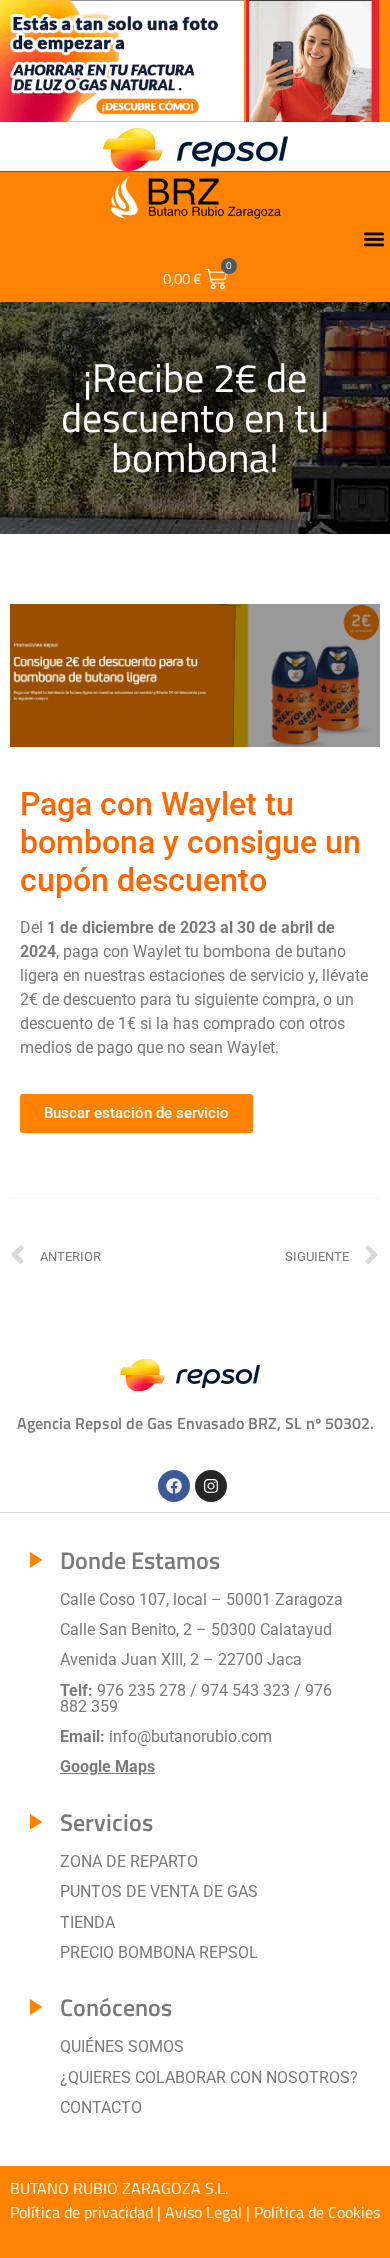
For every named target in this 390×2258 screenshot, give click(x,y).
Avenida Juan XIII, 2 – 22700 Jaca (181, 1659)
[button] (373, 239)
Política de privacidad (81, 2212)
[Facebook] (174, 1486)
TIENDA (87, 1922)
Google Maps (107, 1766)
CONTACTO (101, 2107)
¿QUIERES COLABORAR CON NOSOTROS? (209, 2077)
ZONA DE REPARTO (129, 1861)
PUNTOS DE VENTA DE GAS (159, 1891)
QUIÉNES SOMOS (122, 2046)
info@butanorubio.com (190, 1736)
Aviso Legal (203, 2212)
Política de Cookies (317, 2212)
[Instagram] (211, 1486)
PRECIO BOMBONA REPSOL (159, 1952)
